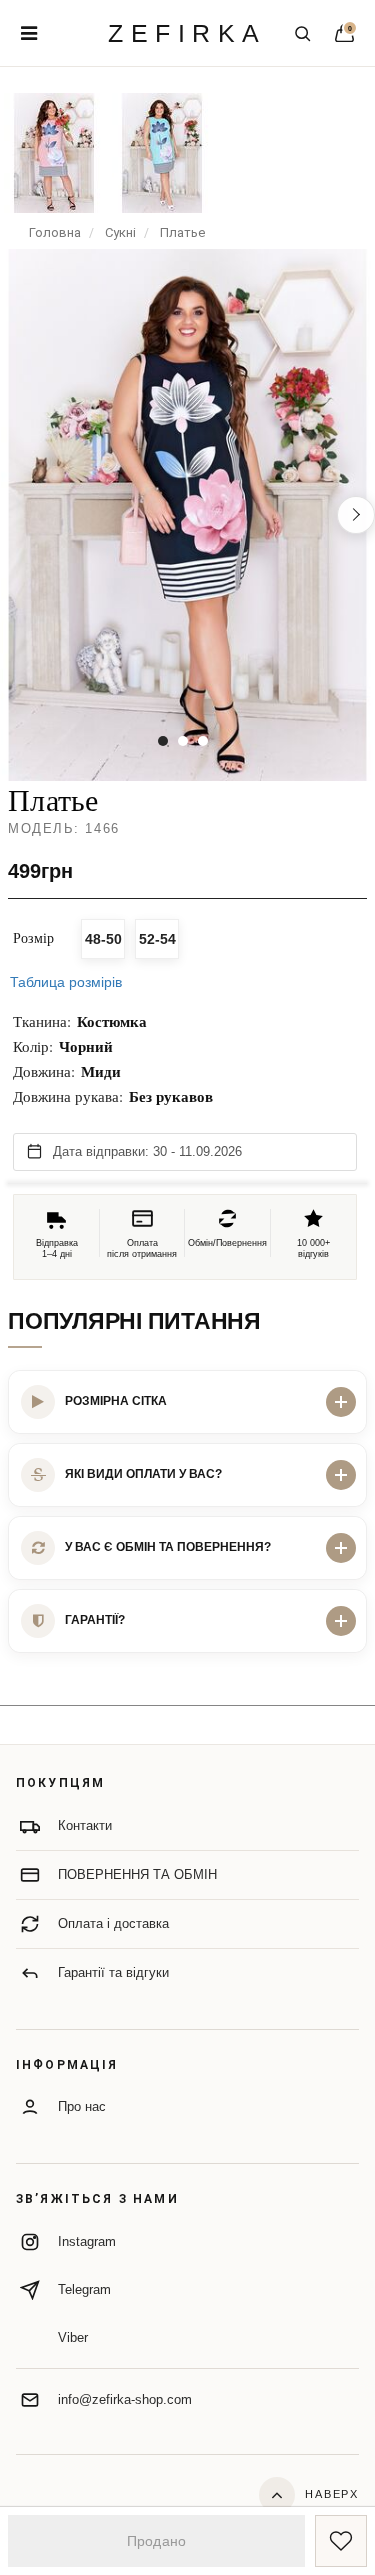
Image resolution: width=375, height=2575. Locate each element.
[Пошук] (302, 33)
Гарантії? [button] (95, 1620)
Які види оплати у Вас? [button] (143, 1474)
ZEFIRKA (187, 33)
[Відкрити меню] (29, 33)
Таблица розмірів (66, 982)
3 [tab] (203, 741)
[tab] (187, 1402)
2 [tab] (183, 741)
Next (356, 515)
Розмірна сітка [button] (116, 1401)
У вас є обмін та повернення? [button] (168, 1547)
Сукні (120, 232)
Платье (182, 232)
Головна (55, 232)
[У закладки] (341, 2541)
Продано (156, 2541)
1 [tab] (163, 741)
